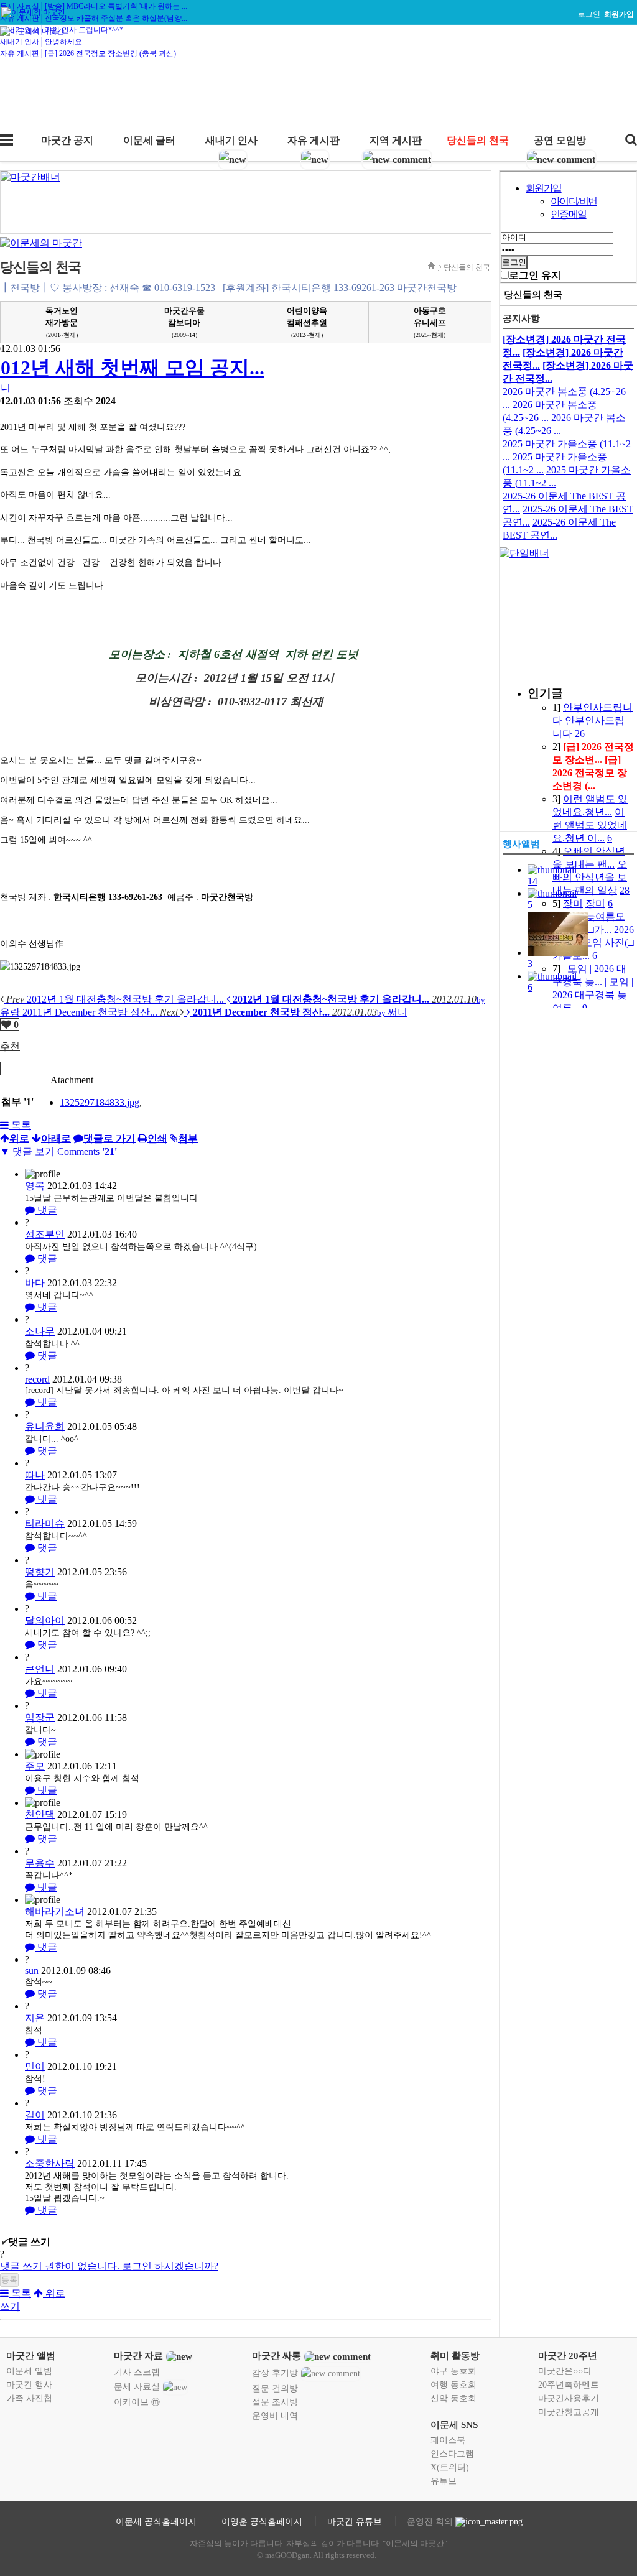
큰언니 (40, 1669)
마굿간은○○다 (565, 2371)
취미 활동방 (455, 2356)
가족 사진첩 (29, 2398)
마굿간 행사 (29, 2385)
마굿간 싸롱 (277, 2356)
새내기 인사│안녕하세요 (41, 42)
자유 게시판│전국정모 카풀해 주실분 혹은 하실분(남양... (94, 18)
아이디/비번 (574, 201)
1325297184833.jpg (100, 1102)
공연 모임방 (560, 140)
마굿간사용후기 (569, 2398)
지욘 (35, 2018)
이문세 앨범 (29, 2371)
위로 (54, 2293)
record (37, 1379)
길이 (35, 2115)
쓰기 (10, 2306)
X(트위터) (450, 2467)
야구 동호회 (453, 2371)
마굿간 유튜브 (355, 2522)
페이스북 (448, 2440)
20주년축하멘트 (569, 2385)
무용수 (40, 1863)
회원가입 (544, 188)
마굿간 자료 (138, 2356)
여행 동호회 (453, 2385)
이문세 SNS (454, 2425)
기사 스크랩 (137, 2372)
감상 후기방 (275, 2373)
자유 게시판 (314, 140)
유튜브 (444, 2481)
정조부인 (45, 1234)
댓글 (46, 1210)
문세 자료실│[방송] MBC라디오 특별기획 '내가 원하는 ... (94, 6)
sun (32, 1971)
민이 (35, 2066)
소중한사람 (50, 2163)
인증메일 (569, 214)
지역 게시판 (396, 140)
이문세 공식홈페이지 (156, 2522)
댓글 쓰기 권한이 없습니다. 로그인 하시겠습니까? (109, 2266)
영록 (35, 1186)
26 (580, 734)
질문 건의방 (275, 2388)
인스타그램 (452, 2454)
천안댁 (40, 1814)
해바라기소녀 (55, 1911)
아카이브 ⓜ (137, 2402)
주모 (35, 1766)
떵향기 (40, 1572)
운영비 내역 (275, 2416)
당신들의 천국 (478, 140)
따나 (35, 1475)
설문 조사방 (275, 2402)
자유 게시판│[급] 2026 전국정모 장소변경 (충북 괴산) (88, 53)
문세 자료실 (137, 2387)
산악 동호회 (453, 2398)
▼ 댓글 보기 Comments (58, 1151)
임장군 (40, 1717)
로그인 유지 (535, 275)
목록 (20, 1125)
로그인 (589, 14)
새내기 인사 (231, 140)
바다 (35, 1283)
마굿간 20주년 (568, 2356)
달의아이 (45, 1620)
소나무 (40, 1331)
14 (532, 881)
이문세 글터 (149, 140)
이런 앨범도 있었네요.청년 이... (590, 825)
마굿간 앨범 (31, 2356)
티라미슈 (45, 1523)
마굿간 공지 (67, 140)
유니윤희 (45, 1426)
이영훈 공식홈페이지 (262, 2522)
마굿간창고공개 (569, 2412)
